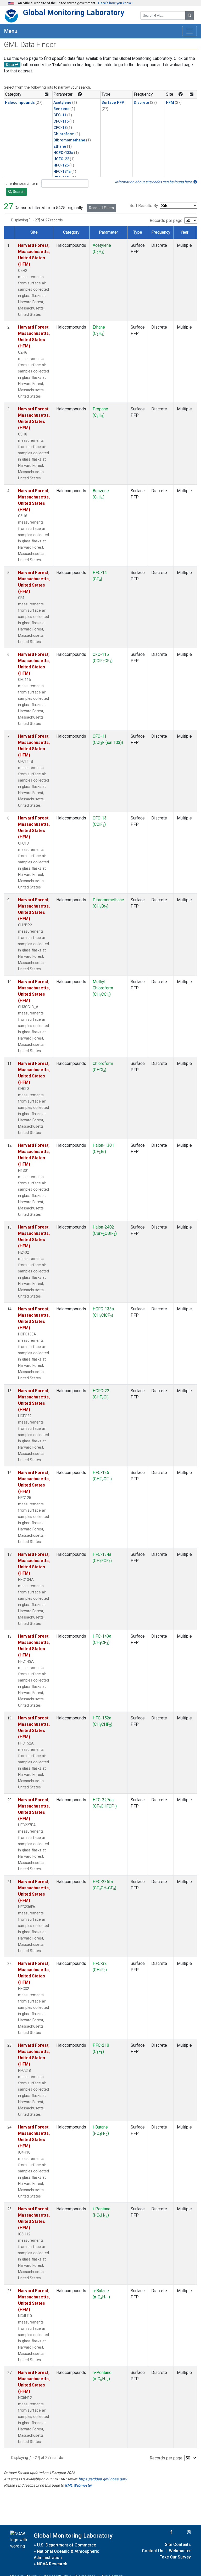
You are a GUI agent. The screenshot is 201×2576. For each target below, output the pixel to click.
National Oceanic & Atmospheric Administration (66, 2554)
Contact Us (153, 2551)
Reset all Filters (101, 208)
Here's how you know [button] (115, 3)
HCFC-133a (63, 153)
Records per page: (166, 220)
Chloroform (64, 134)
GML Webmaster (78, 2485)
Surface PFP (113, 103)
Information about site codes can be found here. (154, 182)
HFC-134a (62, 172)
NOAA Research (52, 2564)
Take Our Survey (175, 2557)
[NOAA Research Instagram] (182, 2532)
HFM (170, 103)
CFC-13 (60, 128)
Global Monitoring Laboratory (74, 13)
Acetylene (62, 103)
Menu (11, 31)
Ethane (60, 147)
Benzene (62, 109)
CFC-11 (60, 115)
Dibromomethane (69, 140)
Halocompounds (20, 103)
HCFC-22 (61, 159)
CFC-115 (61, 121)
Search (18, 192)
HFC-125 (61, 165)
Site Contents (178, 2545)
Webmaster (180, 2551)
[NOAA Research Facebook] (164, 2532)
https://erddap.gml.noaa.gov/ (103, 2479)
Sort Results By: (144, 206)
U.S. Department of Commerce (66, 2545)
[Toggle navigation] (189, 31)
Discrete (141, 103)
